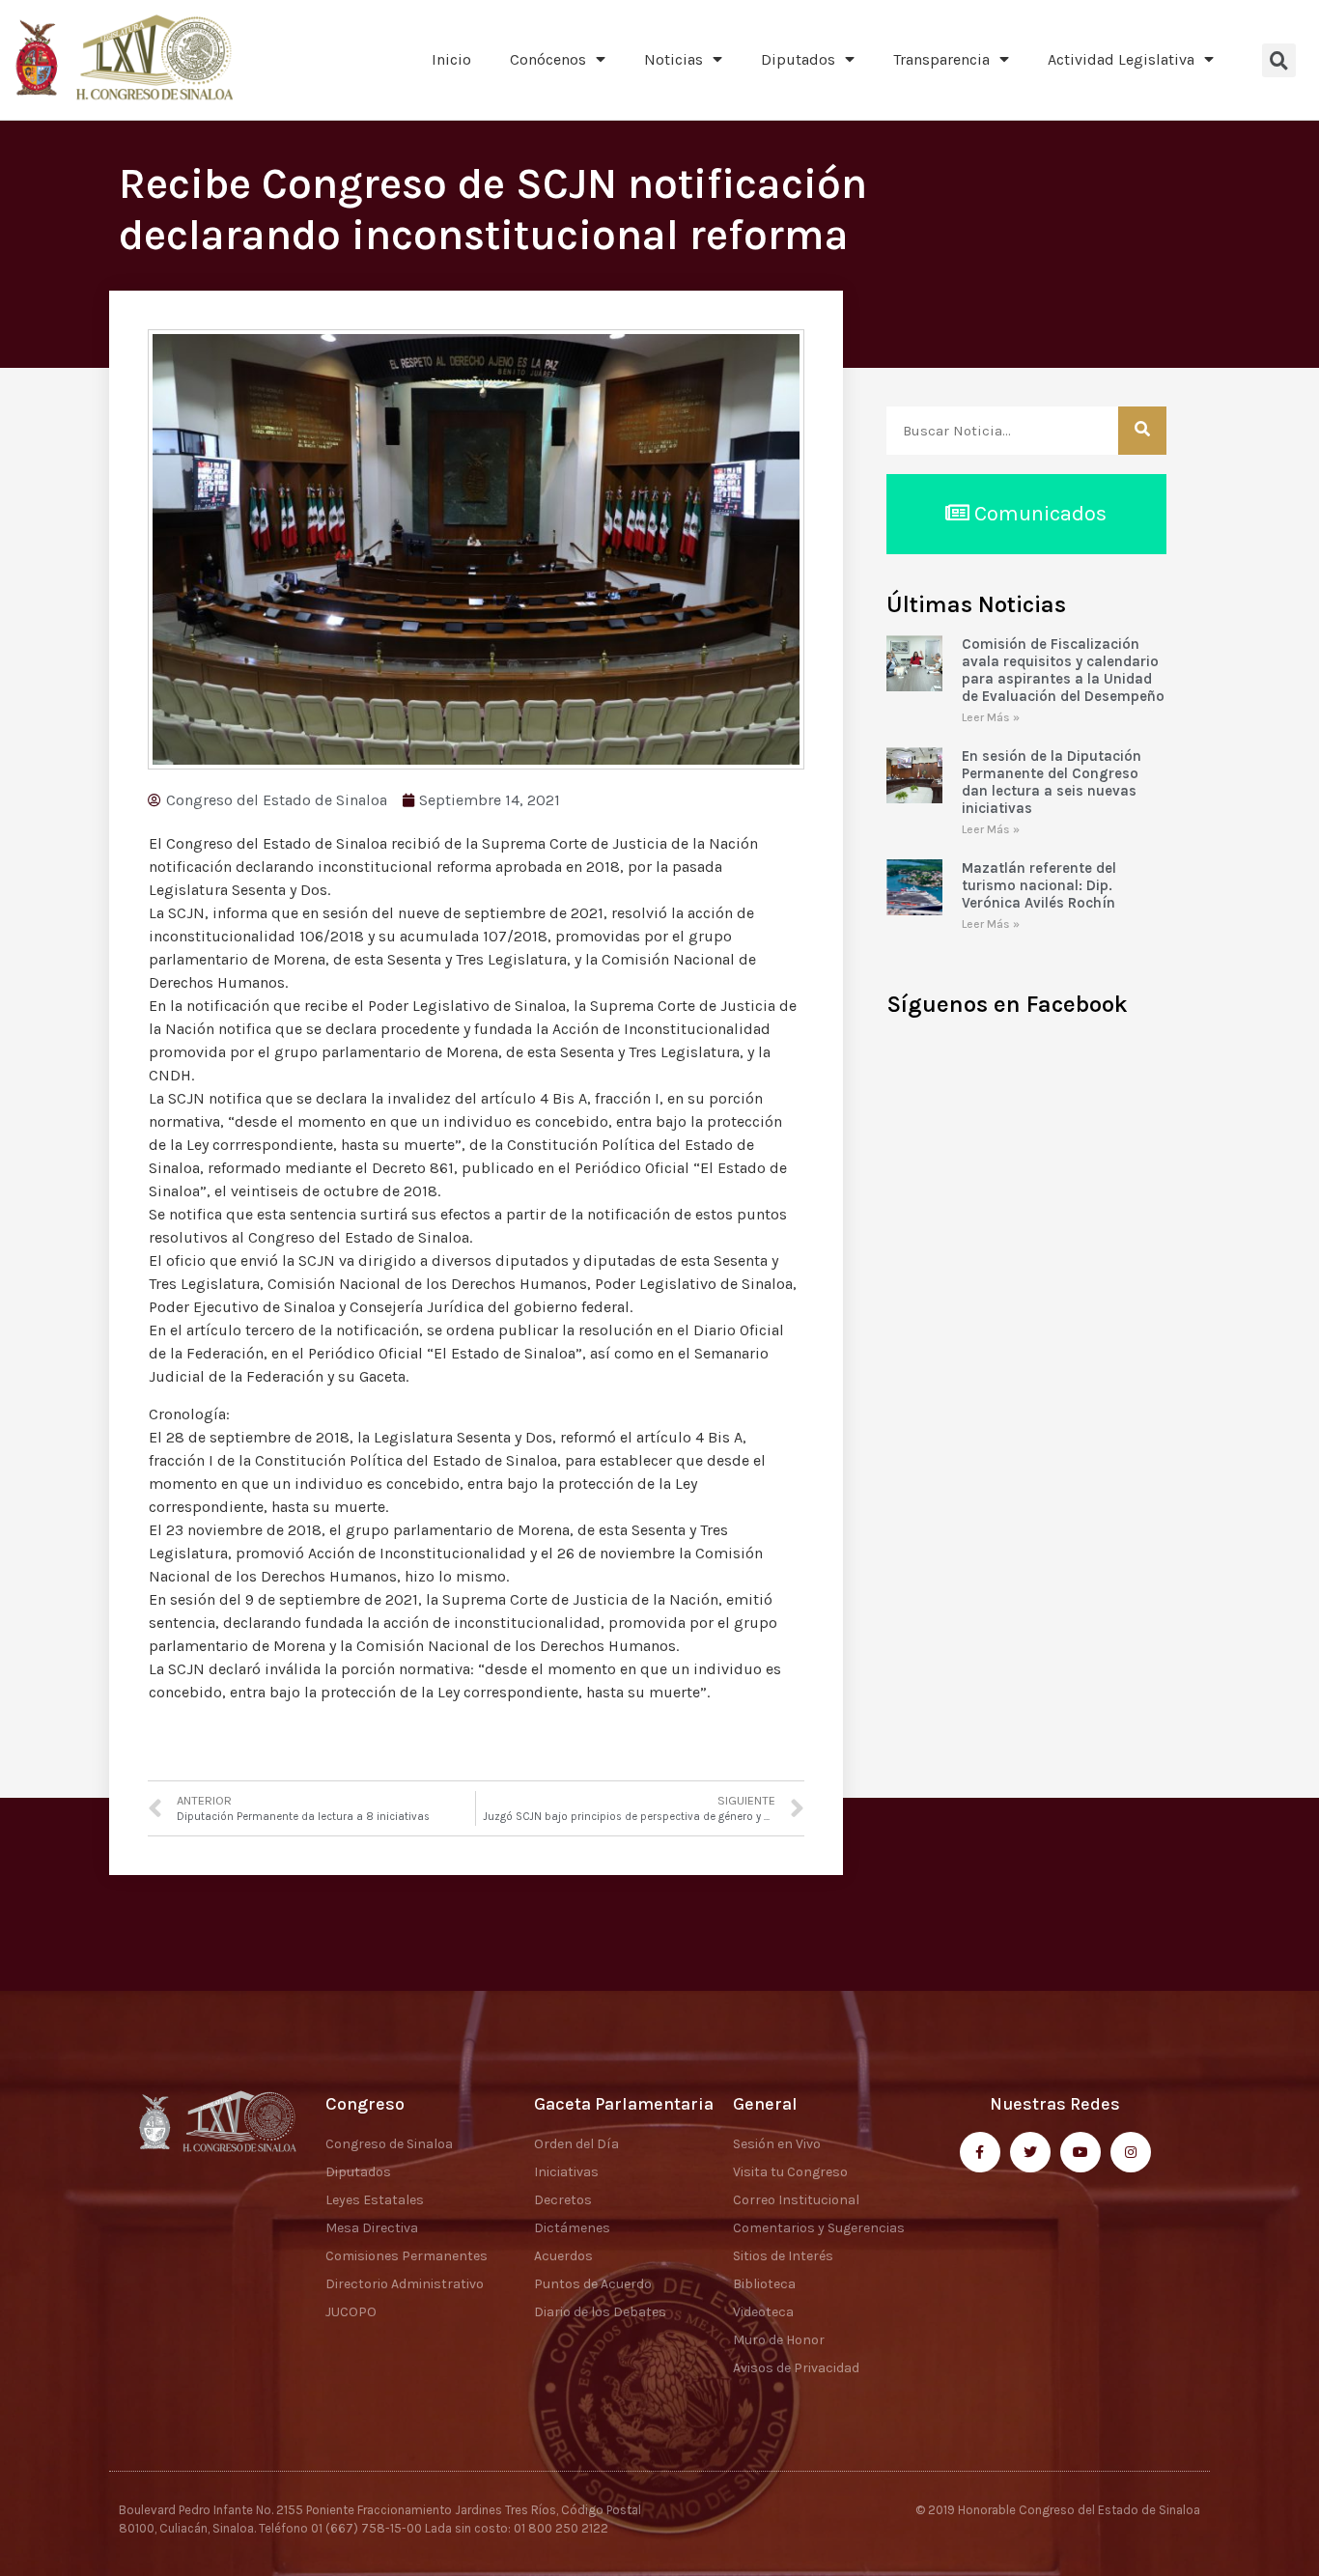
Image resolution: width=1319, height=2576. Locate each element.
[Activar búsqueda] (1279, 60)
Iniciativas (566, 2172)
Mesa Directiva (372, 2228)
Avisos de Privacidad (796, 2368)
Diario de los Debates (600, 2312)
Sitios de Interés (783, 2256)
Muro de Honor (779, 2340)
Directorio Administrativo (405, 2284)
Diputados (798, 59)
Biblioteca (764, 2284)
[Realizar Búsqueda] (1142, 431)
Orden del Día (576, 2144)
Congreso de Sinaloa (389, 2144)
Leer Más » (991, 717)
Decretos (563, 2200)
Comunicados (1038, 514)
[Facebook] (980, 2152)
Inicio (451, 59)
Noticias (674, 59)
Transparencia (941, 59)
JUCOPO (351, 2312)
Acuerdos (563, 2256)
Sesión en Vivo (777, 2144)
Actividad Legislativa (1121, 59)
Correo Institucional (796, 2200)
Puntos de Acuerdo (593, 2284)
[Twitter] (1030, 2152)
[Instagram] (1131, 2152)
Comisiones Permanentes (407, 2256)
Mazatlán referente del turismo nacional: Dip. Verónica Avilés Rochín (1039, 885)
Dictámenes (572, 2228)
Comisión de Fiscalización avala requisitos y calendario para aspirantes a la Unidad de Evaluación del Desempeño (1063, 670)
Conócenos (548, 59)
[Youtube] (1080, 2152)
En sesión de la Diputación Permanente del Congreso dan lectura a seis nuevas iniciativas (1052, 782)
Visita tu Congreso (790, 2172)
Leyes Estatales (375, 2200)
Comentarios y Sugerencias (819, 2228)
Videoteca (763, 2312)
